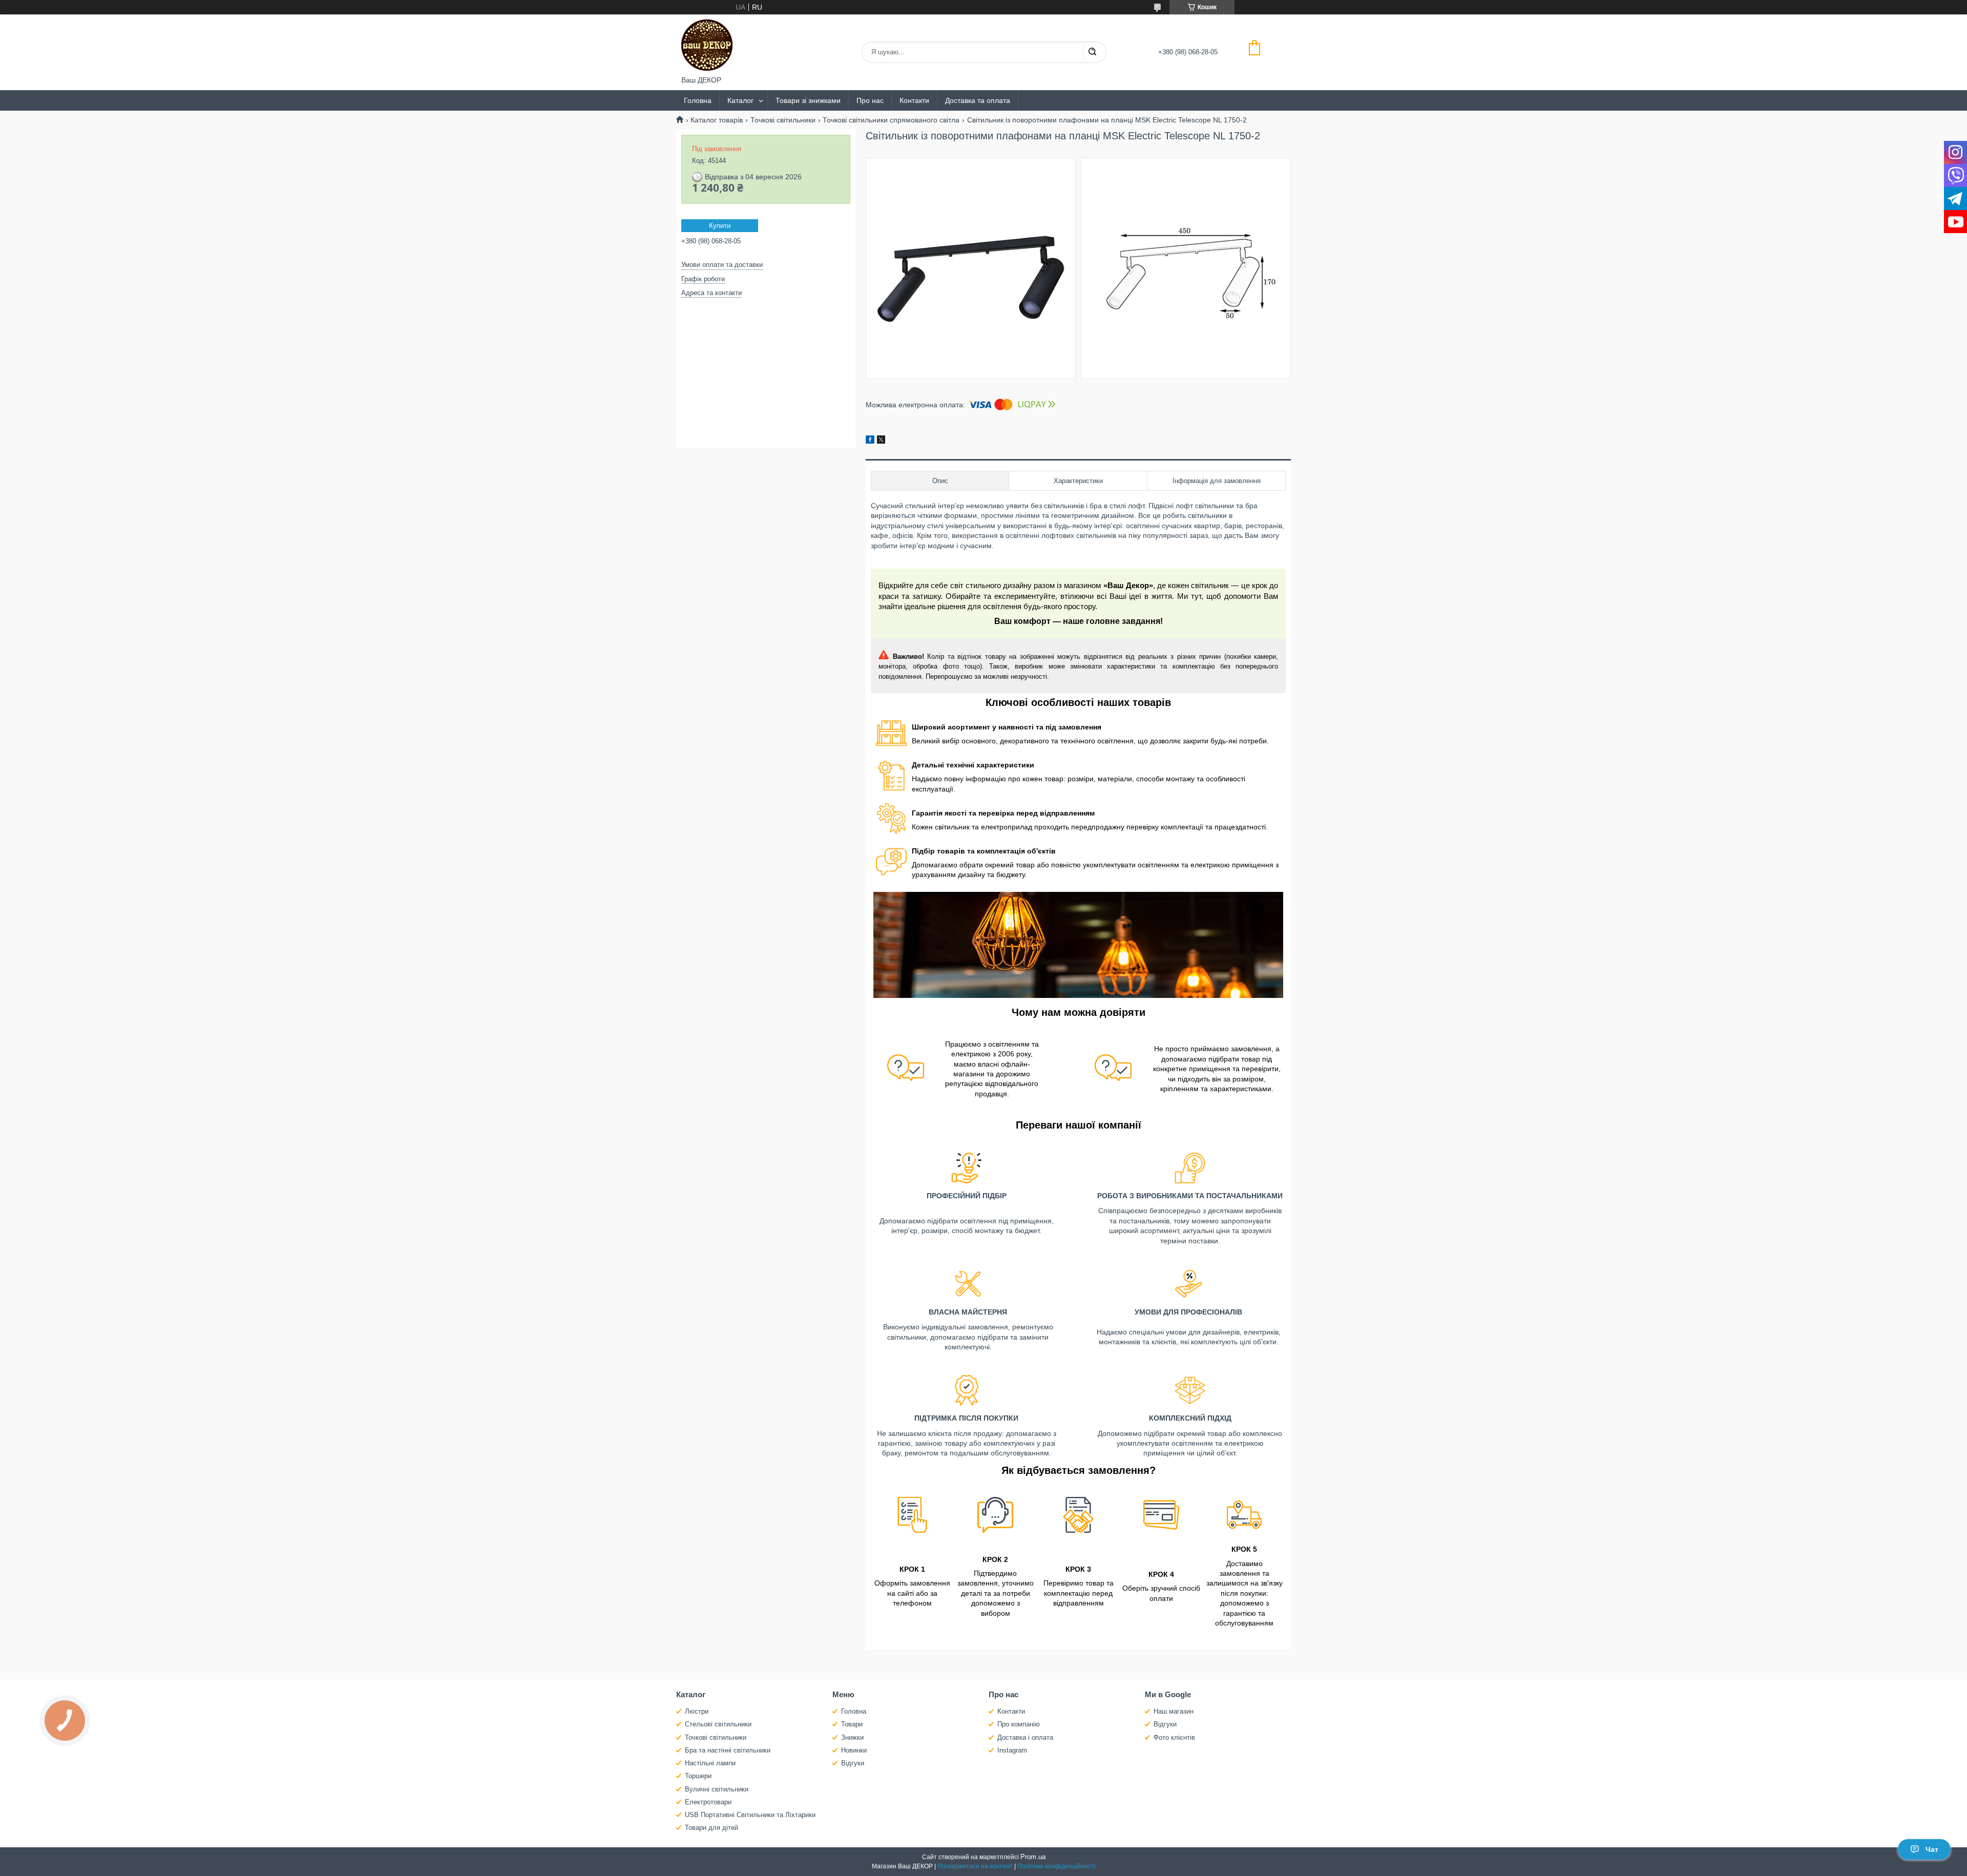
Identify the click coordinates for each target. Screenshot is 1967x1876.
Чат (1932, 1849)
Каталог (740, 100)
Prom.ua (1033, 1857)
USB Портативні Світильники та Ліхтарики (750, 1815)
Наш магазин (1174, 1711)
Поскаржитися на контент (975, 1866)
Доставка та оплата (978, 100)
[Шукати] (1092, 52)
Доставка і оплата (1025, 1737)
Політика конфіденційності (1056, 1866)
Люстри (697, 1711)
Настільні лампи (710, 1763)
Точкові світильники (783, 120)
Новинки (854, 1750)
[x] (881, 441)
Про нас (870, 100)
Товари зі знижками (808, 100)
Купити (720, 226)
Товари (852, 1724)
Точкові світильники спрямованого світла (891, 120)
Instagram (1012, 1750)
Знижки (852, 1737)
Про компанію (1019, 1724)
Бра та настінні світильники (728, 1750)
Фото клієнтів (1174, 1737)
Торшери (698, 1776)
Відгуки (853, 1763)
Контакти (914, 100)
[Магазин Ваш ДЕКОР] (707, 45)
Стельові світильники (718, 1724)
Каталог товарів (717, 120)
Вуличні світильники (717, 1789)
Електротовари (708, 1802)
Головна (698, 100)
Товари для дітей (712, 1828)
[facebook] (870, 441)
